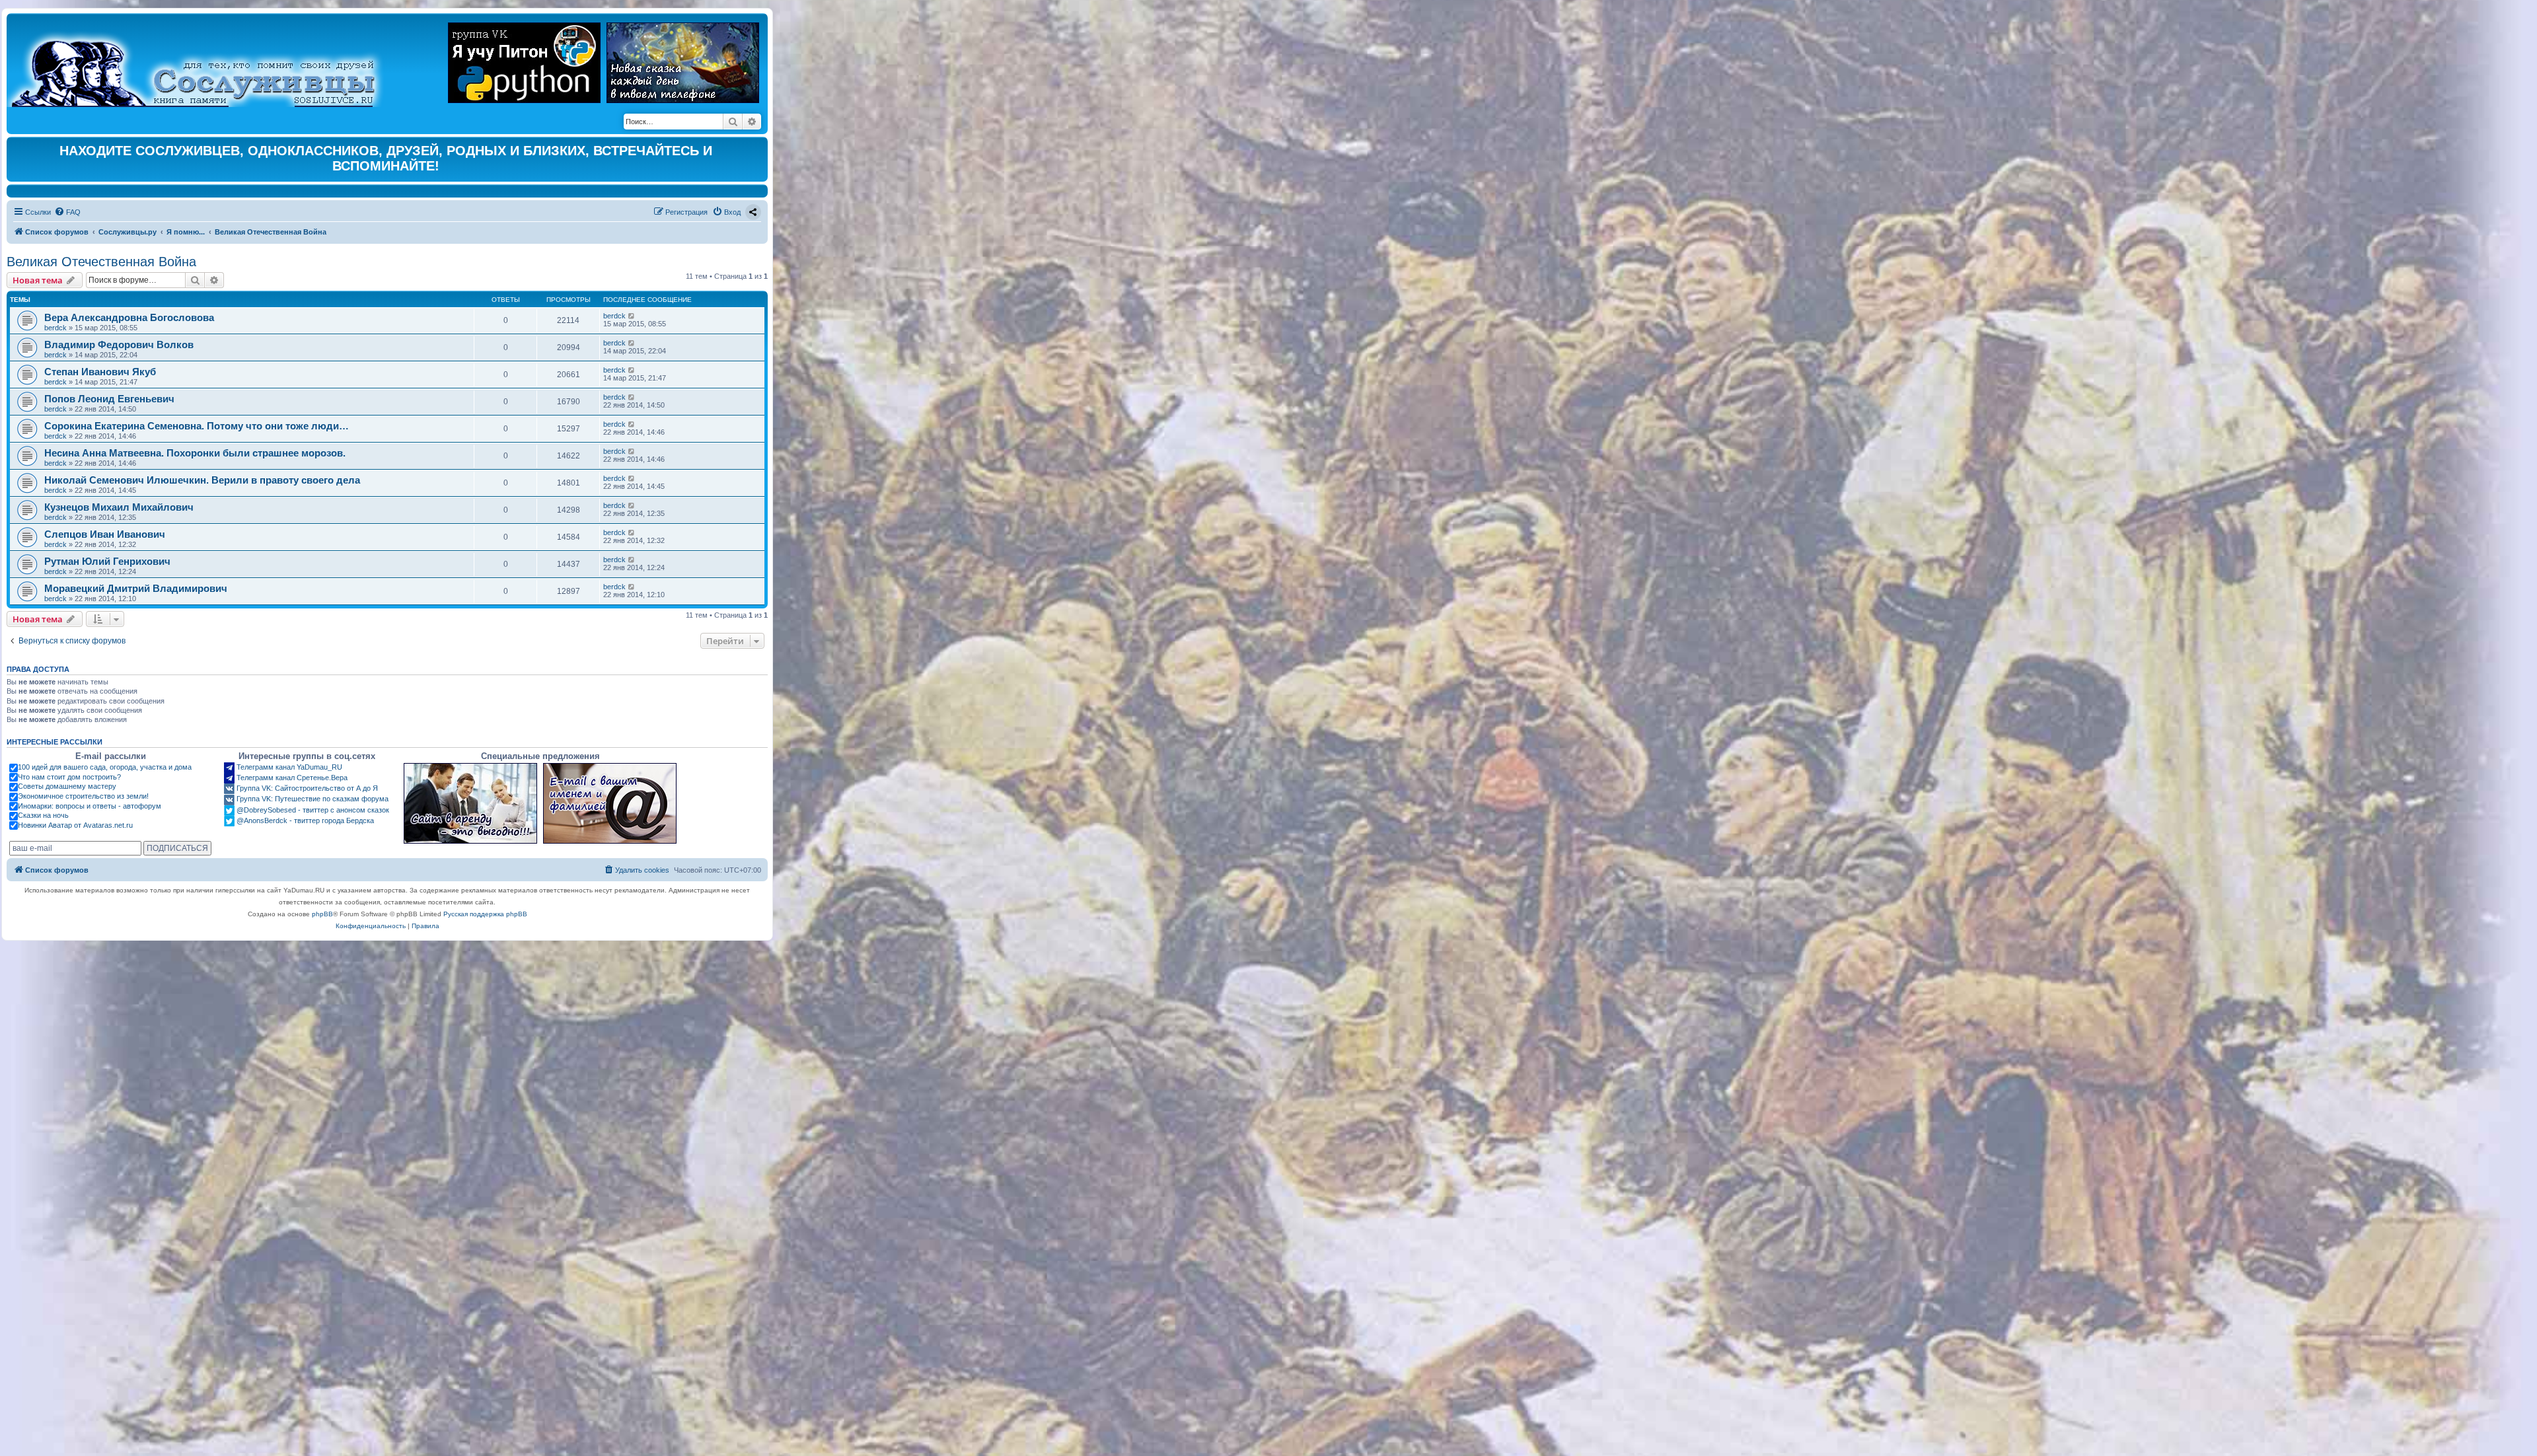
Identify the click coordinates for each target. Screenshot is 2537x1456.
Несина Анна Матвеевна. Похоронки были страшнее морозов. (195, 453)
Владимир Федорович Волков (119, 345)
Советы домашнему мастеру (67, 786)
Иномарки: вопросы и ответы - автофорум (90, 806)
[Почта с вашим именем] (610, 803)
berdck (55, 328)
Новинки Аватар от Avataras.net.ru (75, 825)
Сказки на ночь (43, 815)
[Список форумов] (204, 63)
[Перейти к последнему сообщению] (632, 316)
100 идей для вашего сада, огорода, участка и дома (105, 767)
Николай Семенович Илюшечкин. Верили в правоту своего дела (202, 480)
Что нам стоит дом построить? (69, 777)
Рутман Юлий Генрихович (107, 561)
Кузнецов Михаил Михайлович (119, 507)
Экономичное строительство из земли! (83, 796)
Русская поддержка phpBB (485, 914)
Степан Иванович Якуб (100, 372)
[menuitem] (67, 212)
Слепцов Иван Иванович (105, 534)
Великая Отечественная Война (101, 262)
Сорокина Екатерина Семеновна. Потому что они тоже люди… (197, 426)
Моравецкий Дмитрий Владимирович (136, 588)
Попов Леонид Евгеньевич (109, 399)
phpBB (322, 914)
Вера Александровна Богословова (129, 317)
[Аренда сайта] (470, 803)
